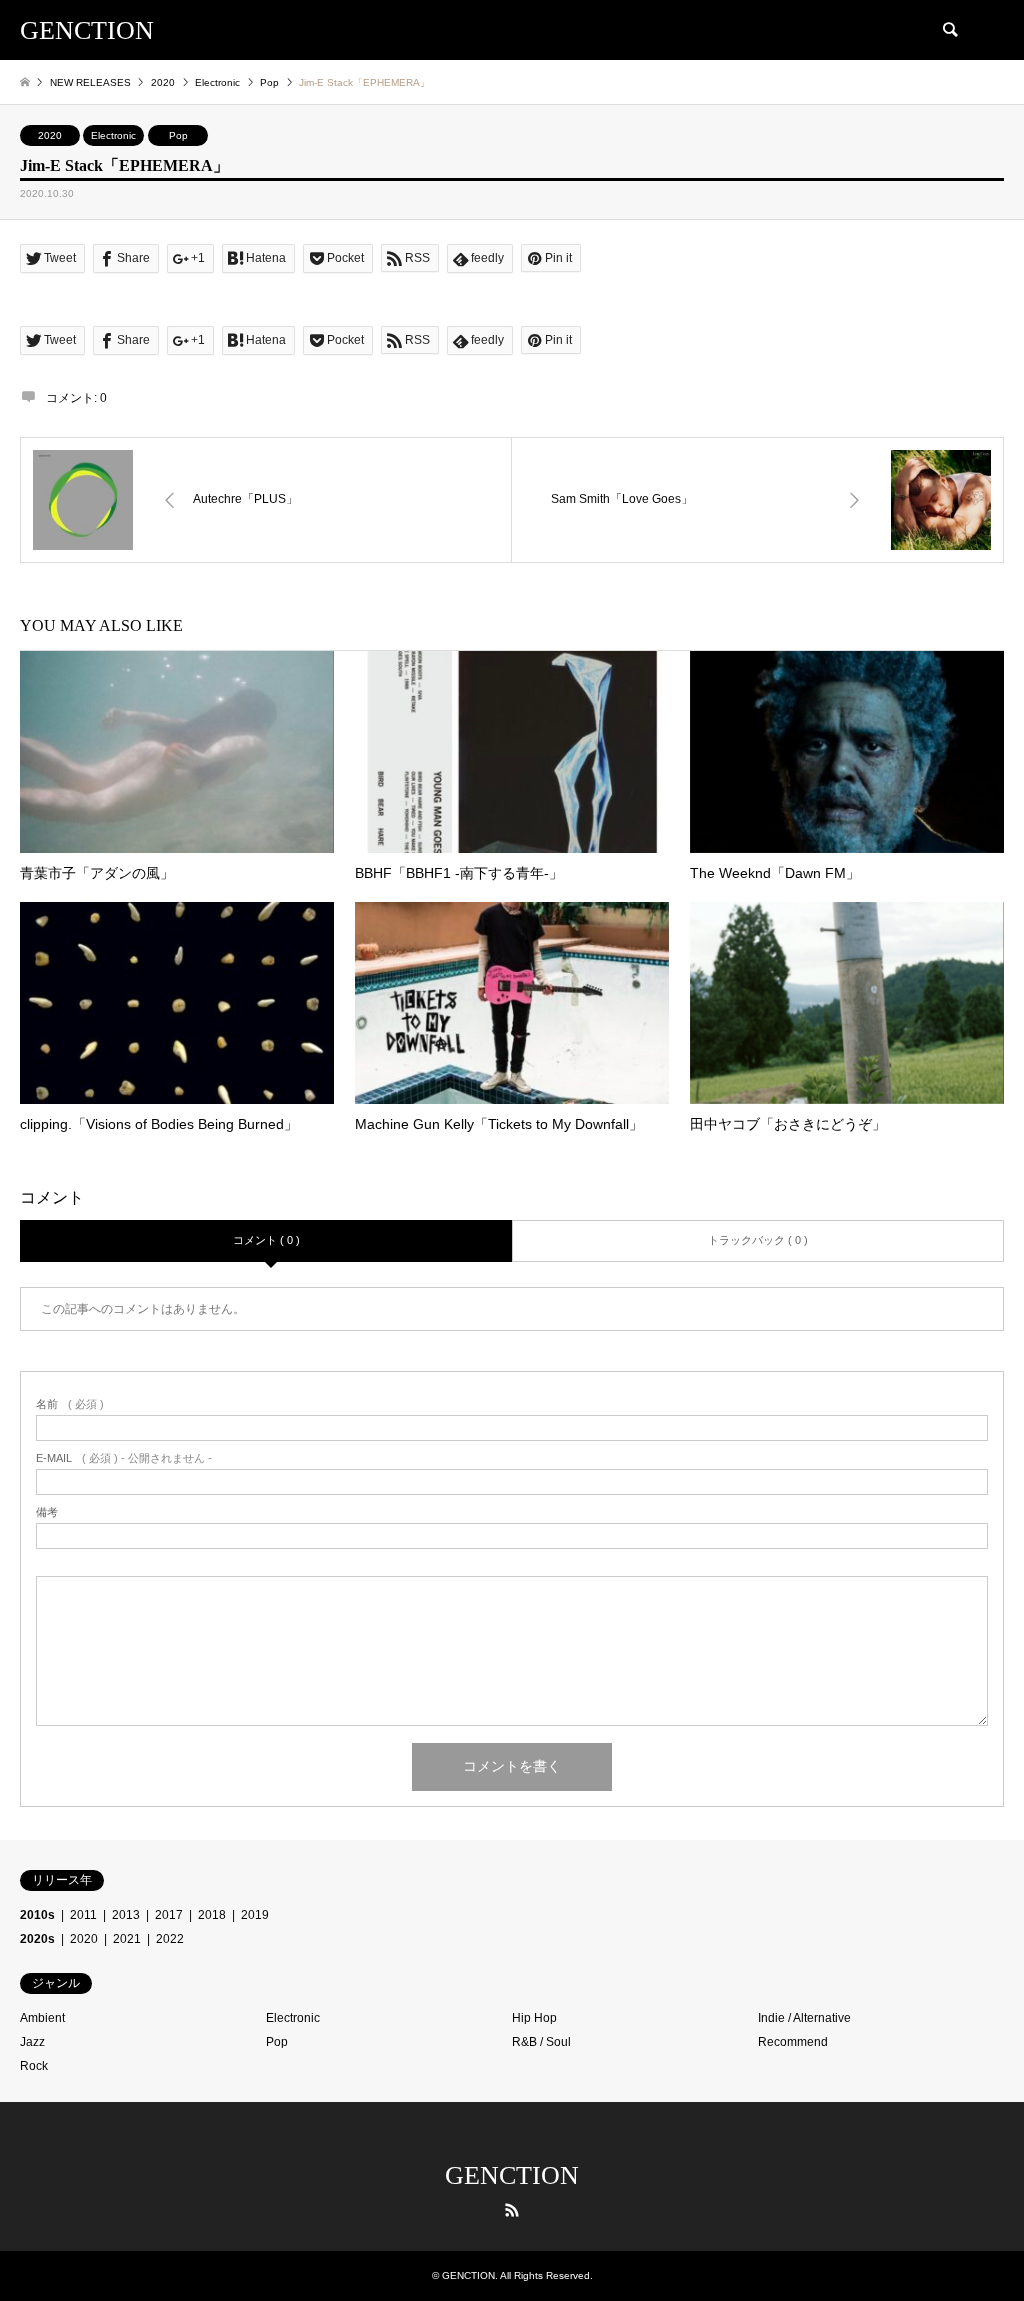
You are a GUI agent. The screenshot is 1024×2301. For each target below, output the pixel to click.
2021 (127, 1939)
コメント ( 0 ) (266, 1240)
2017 (169, 1915)
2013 (126, 1915)
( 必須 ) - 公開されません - (124, 1458)
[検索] (949, 30)
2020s (37, 1939)
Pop (178, 135)
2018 (212, 1915)
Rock (34, 2066)
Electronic (113, 135)
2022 (170, 1939)
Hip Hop (534, 2018)
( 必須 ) (70, 1404)
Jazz (32, 2042)
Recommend (793, 2042)
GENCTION (512, 2175)
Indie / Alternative (804, 2018)
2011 (83, 1915)
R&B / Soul (541, 2042)
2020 (50, 135)
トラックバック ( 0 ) (758, 1240)
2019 (255, 1915)
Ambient (42, 2018)
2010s (37, 1915)
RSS (512, 2210)
